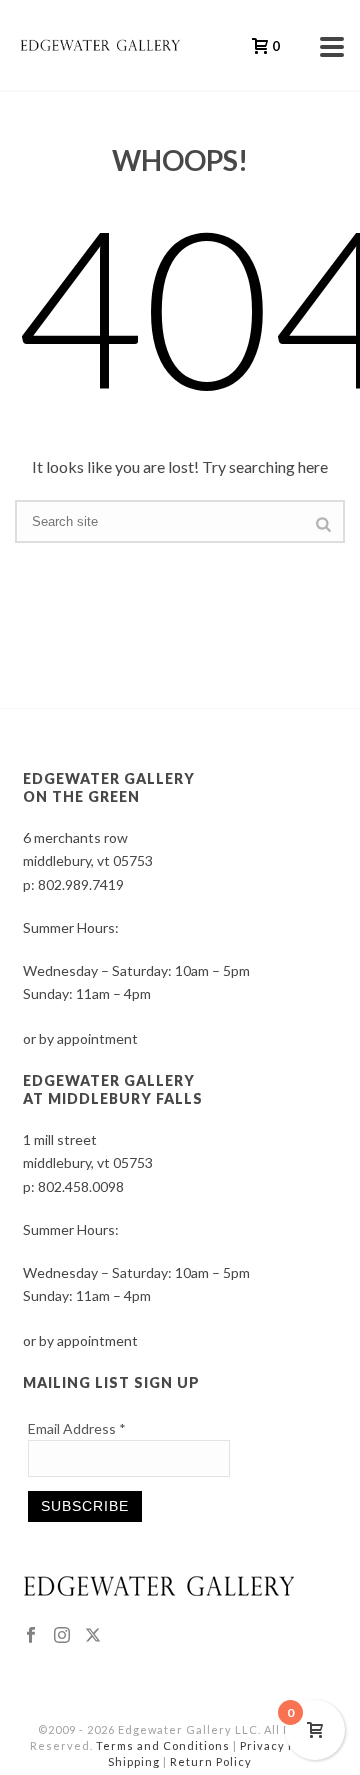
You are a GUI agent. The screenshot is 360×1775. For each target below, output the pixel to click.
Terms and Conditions (163, 1745)
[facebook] (31, 1636)
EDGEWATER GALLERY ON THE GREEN (109, 787)
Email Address (77, 1428)
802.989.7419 (81, 884)
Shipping (134, 1761)
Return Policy (211, 1761)
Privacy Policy (282, 1745)
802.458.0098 (81, 1186)
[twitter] (93, 1636)
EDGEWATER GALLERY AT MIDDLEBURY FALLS (113, 1089)
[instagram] (62, 1636)
